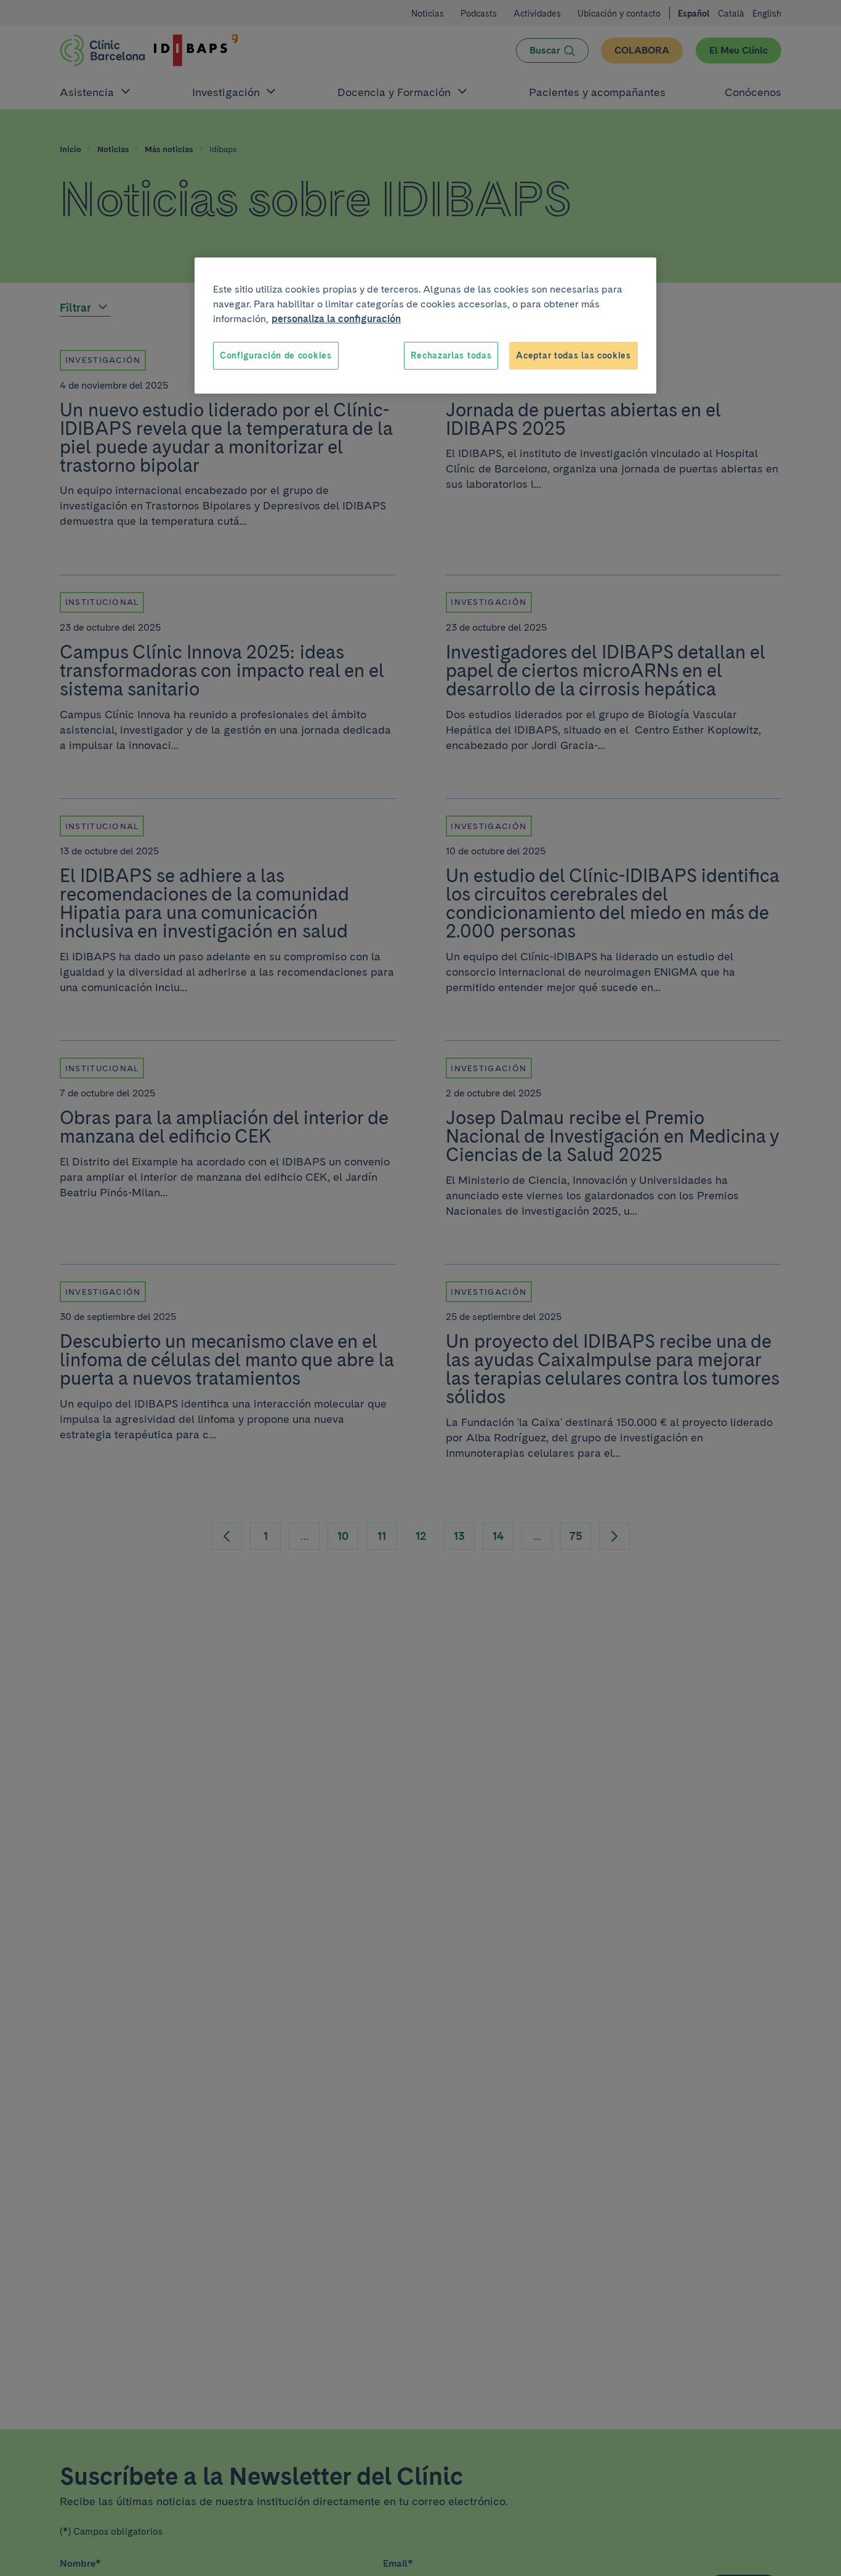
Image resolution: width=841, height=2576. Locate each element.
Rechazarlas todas (451, 355)
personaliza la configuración (336, 319)
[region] (425, 326)
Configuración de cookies (276, 355)
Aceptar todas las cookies (573, 355)
